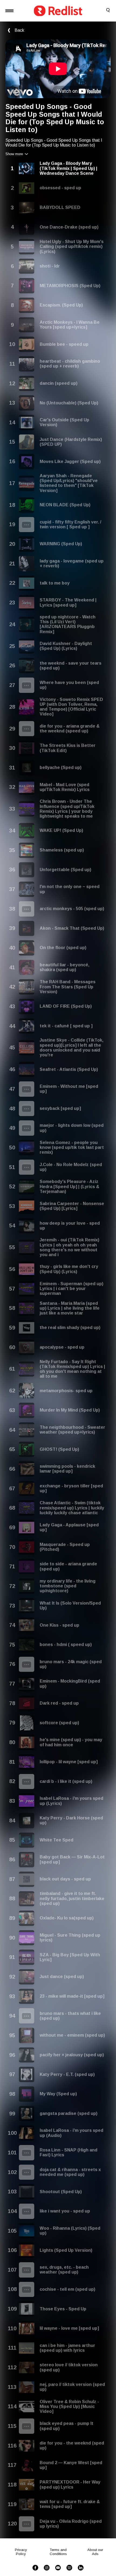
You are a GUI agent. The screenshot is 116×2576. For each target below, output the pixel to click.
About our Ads (95, 2552)
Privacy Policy (21, 2552)
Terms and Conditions (58, 2552)
